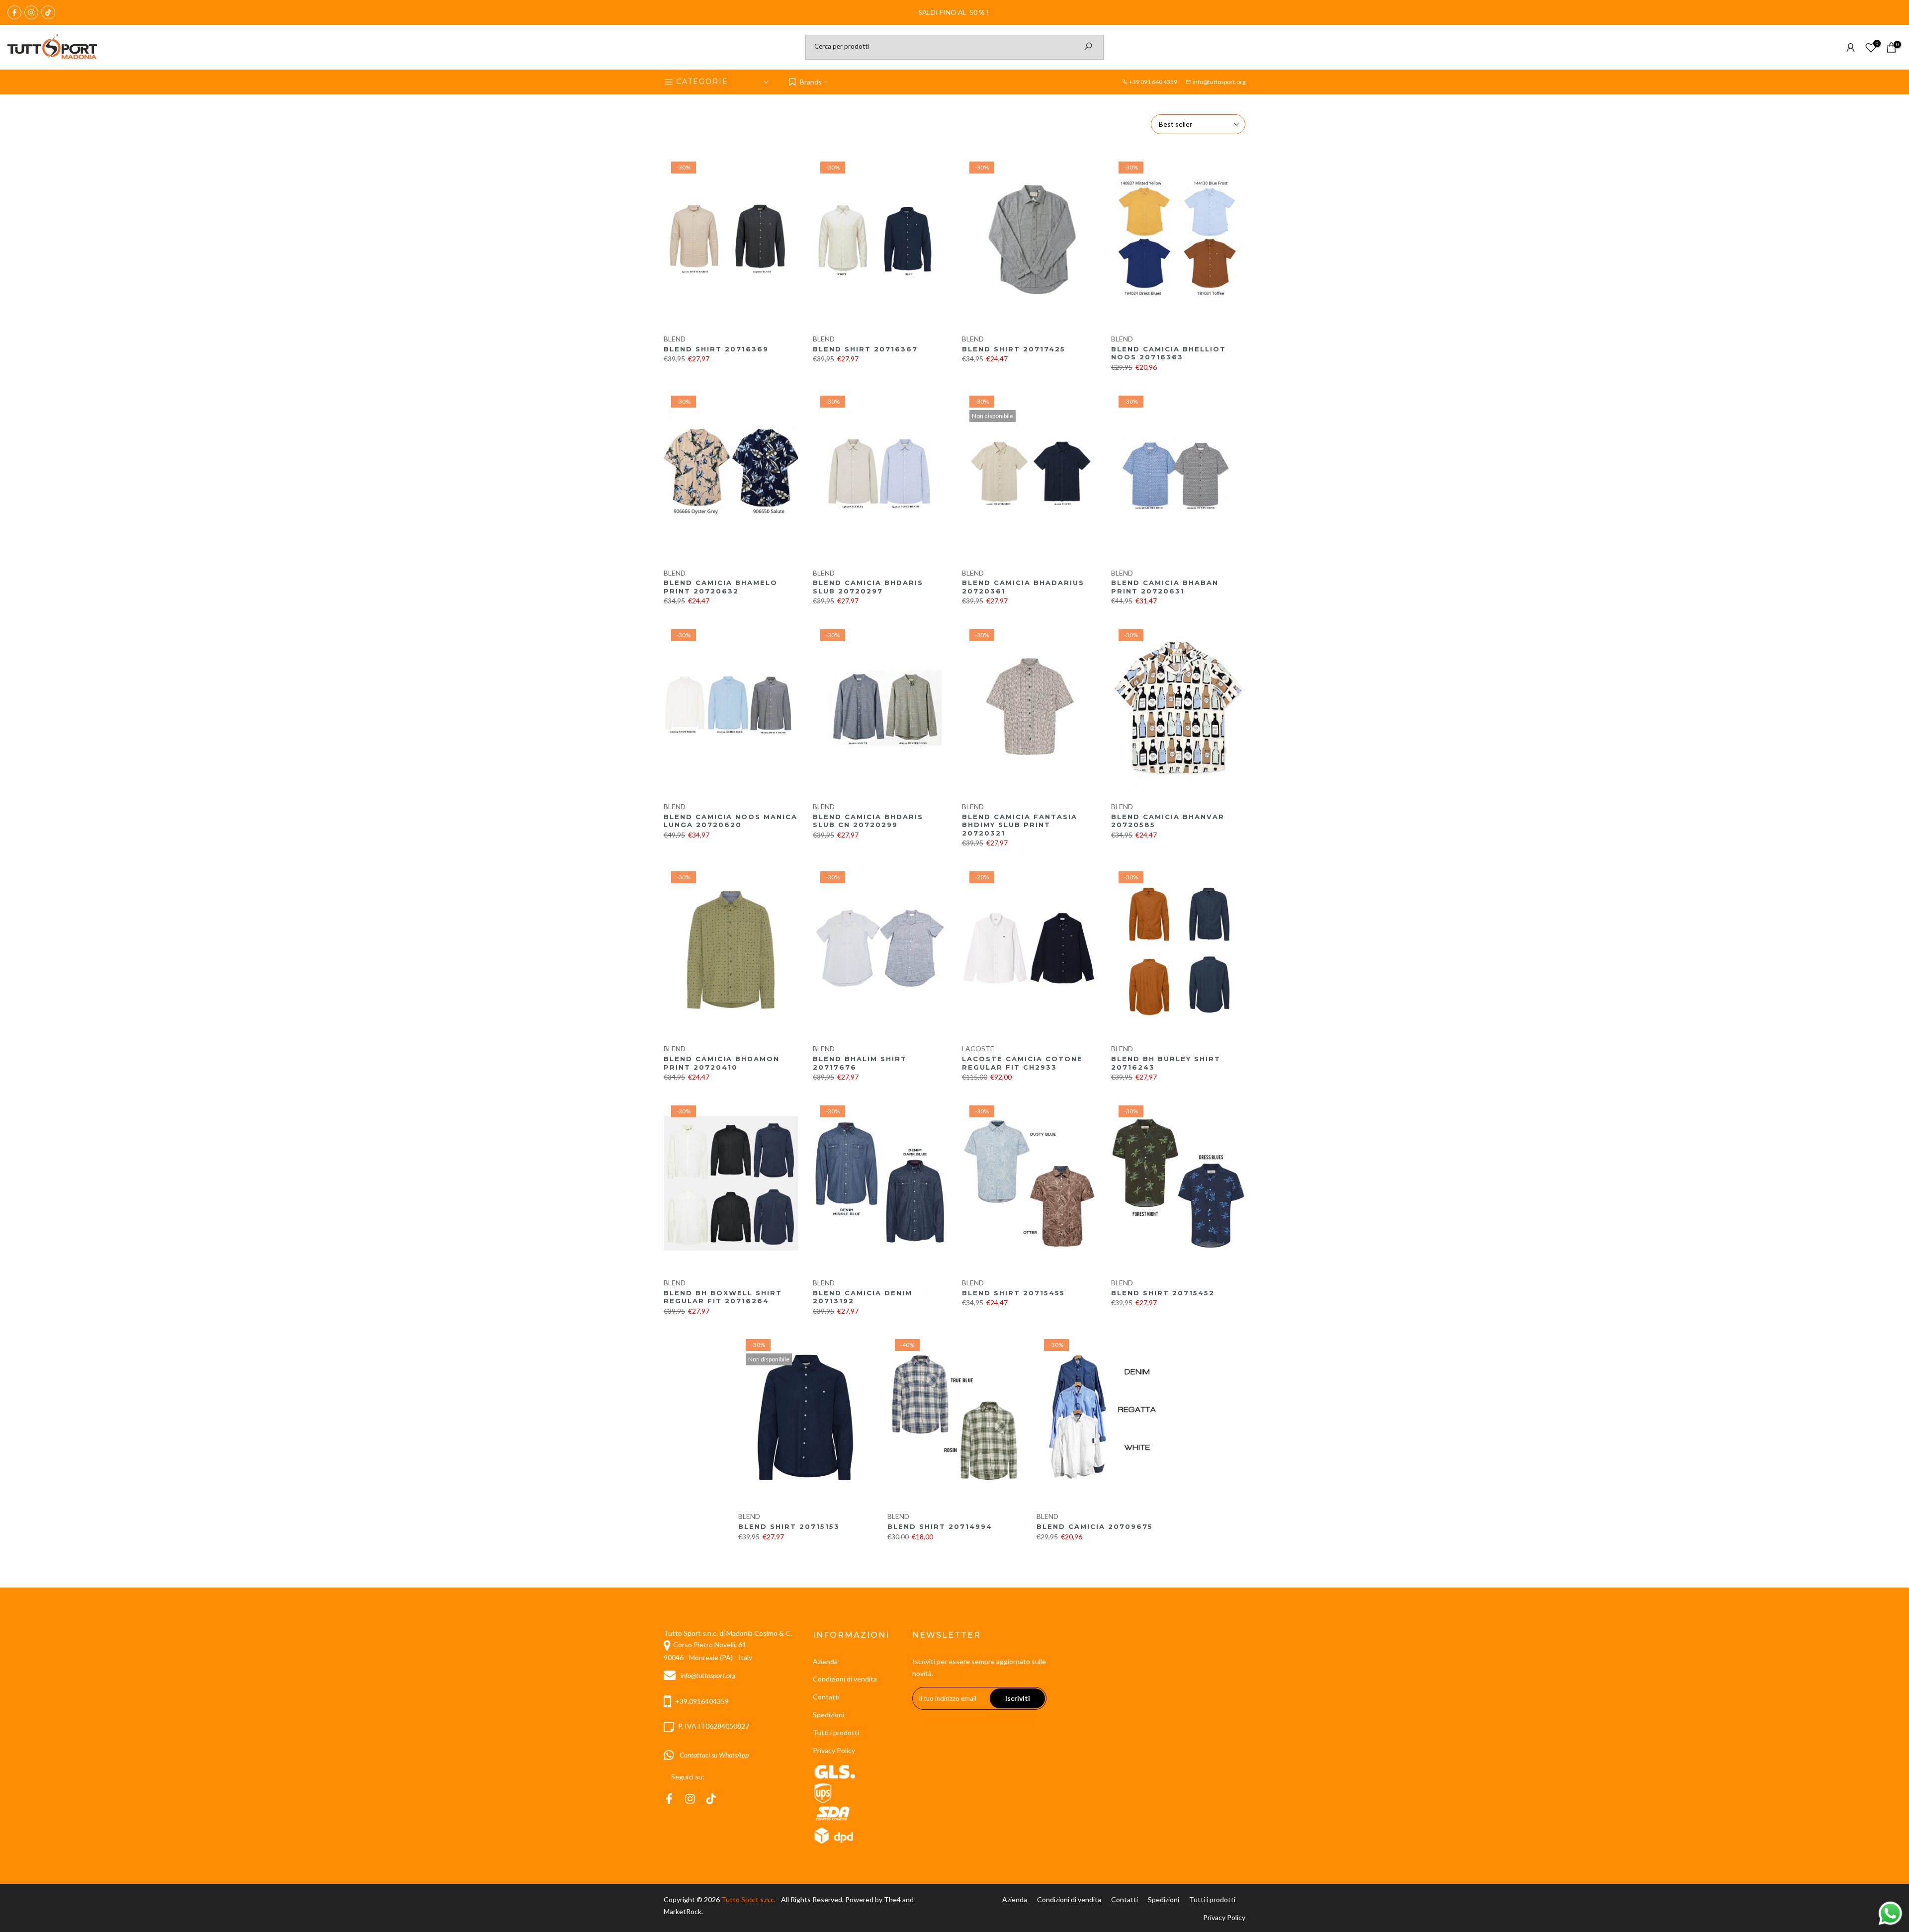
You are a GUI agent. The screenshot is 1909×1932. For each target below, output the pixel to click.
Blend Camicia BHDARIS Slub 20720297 (868, 587)
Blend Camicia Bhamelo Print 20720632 (721, 587)
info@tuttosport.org (1219, 82)
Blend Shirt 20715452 (1163, 1293)
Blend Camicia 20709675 (1095, 1526)
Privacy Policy (834, 1750)
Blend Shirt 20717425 (1014, 349)
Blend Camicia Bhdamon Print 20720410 (722, 1063)
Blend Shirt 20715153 (789, 1526)
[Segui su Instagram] (31, 12)
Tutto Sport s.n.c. (748, 1899)
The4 (893, 1899)
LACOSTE (978, 1049)
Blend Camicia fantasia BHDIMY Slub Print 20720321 (1020, 825)
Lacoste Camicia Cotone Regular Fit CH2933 (1022, 1063)
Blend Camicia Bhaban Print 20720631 (1165, 587)
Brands (811, 82)
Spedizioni (828, 1715)
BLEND (675, 339)
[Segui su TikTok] (48, 12)
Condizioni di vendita (845, 1679)
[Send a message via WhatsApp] (1890, 1913)
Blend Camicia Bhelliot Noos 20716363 (1169, 353)
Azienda (825, 1661)
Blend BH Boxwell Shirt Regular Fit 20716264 (723, 1297)
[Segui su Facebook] (14, 12)
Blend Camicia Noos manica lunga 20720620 (731, 821)
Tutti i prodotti (836, 1732)
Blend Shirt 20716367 (865, 349)
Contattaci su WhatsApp (713, 1755)
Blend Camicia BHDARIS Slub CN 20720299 (868, 821)
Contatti (826, 1697)
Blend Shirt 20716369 (716, 349)
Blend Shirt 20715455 (1013, 1293)
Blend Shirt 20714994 (940, 1526)
